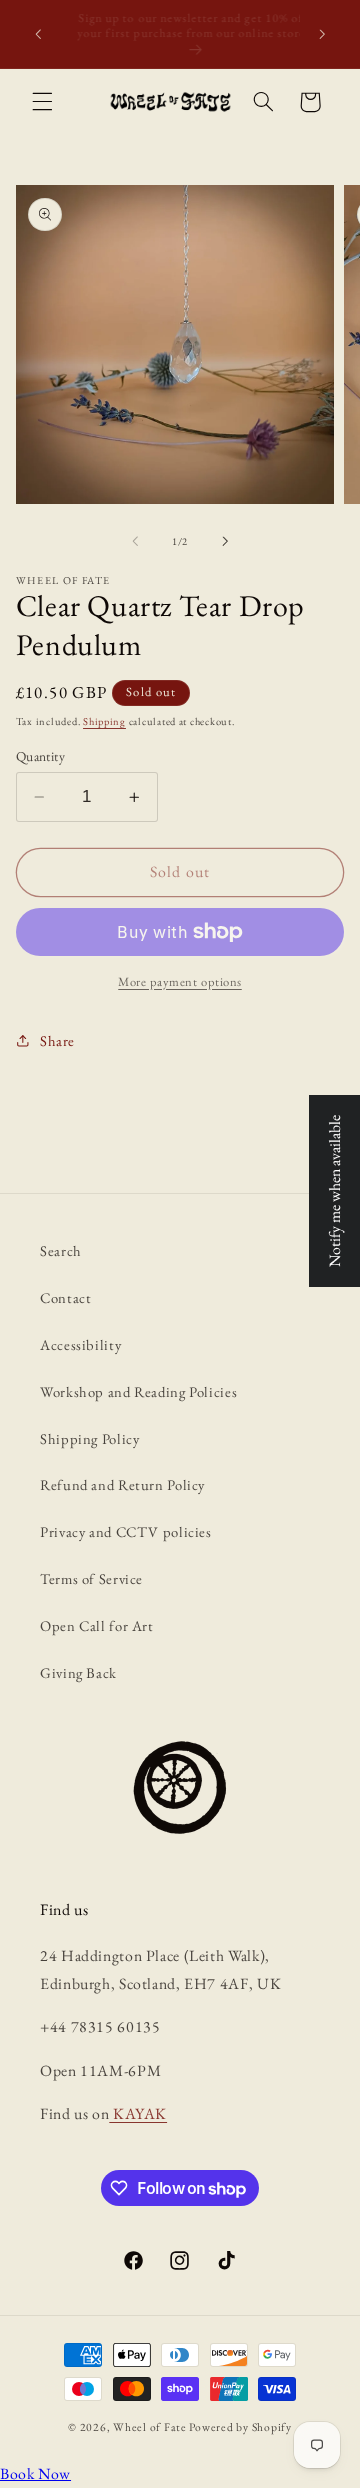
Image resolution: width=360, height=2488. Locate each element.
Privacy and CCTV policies (126, 1531)
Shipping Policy (89, 1438)
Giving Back (78, 1672)
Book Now (35, 2473)
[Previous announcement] (38, 34)
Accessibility (80, 1344)
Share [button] (57, 1040)
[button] (42, 102)
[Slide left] (135, 541)
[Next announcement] (322, 34)
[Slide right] (225, 541)
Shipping (104, 721)
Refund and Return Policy (122, 1484)
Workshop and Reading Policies (138, 1391)
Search (61, 1250)
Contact (65, 1297)
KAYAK (138, 2113)
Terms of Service (91, 1578)
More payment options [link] (180, 981)
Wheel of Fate (150, 2426)
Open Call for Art (97, 1625)
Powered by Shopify (240, 2426)
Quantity (40, 756)
